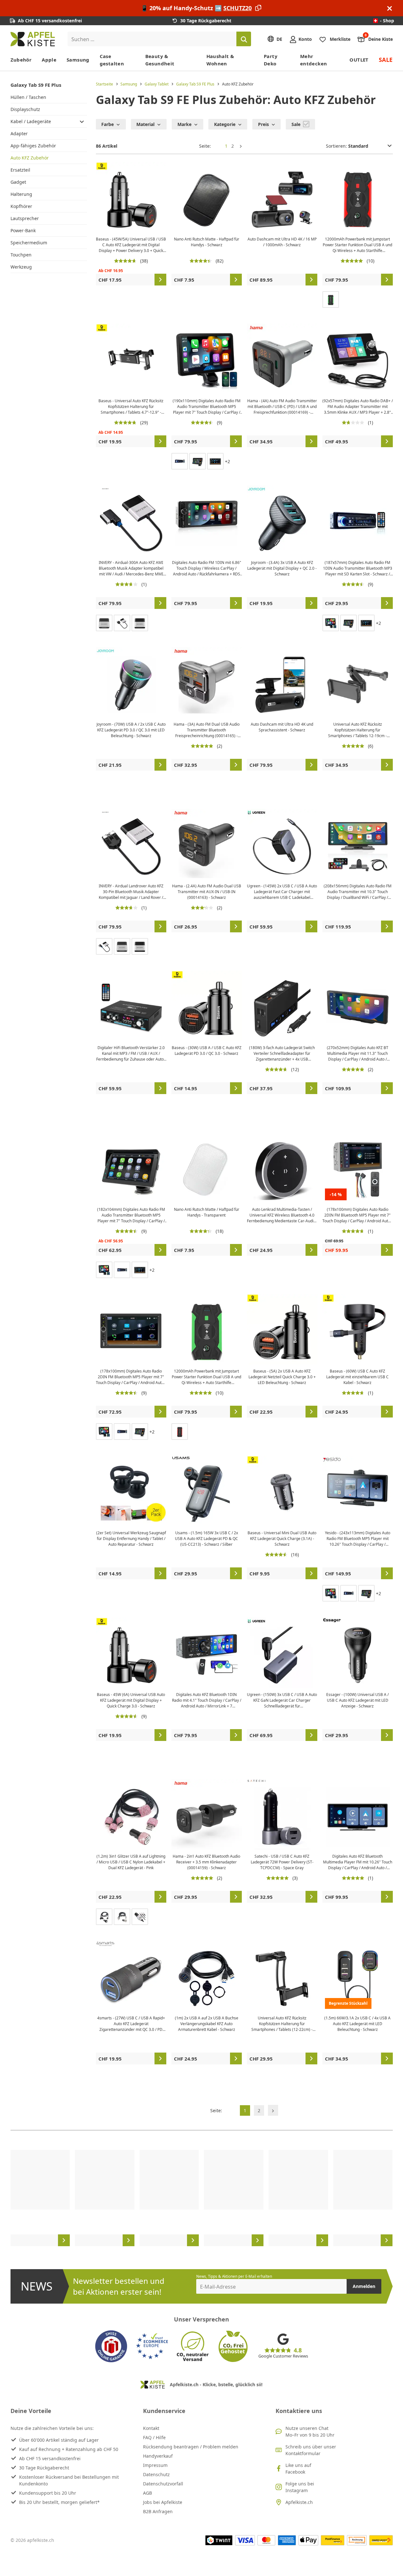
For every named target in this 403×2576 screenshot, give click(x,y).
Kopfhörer (21, 206)
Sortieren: (337, 146)
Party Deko (271, 60)
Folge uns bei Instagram (300, 2487)
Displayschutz (25, 109)
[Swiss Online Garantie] (111, 2346)
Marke (184, 124)
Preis (263, 124)
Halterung (21, 194)
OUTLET (359, 60)
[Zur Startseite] (33, 39)
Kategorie (225, 124)
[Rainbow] (140, 1917)
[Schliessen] (390, 8)
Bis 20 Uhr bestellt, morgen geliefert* (59, 2502)
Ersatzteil (20, 170)
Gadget (18, 182)
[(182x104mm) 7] (198, 461)
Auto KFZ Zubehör (30, 158)
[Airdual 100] (140, 623)
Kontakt (151, 2428)
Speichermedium (29, 243)
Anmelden (364, 2286)
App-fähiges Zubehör (33, 146)
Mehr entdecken (313, 60)
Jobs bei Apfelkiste (163, 2502)
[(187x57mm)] (180, 461)
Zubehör (21, 60)
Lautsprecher (25, 218)
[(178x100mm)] (215, 461)
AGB (148, 2493)
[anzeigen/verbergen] (82, 121)
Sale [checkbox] (297, 124)
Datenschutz (156, 2474)
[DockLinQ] (104, 623)
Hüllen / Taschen (28, 97)
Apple (49, 60)
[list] (202, 2198)
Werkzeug (21, 267)
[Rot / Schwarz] (180, 1432)
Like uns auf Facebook (298, 2469)
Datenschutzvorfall (163, 2484)
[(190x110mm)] (331, 623)
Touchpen (21, 255)
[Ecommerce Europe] (152, 2346)
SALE (386, 60)
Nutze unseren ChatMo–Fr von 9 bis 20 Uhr (310, 2432)
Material (145, 124)
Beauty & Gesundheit (160, 60)
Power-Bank (23, 230)
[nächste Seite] (241, 146)
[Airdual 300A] (104, 946)
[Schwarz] (104, 1917)
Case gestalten (112, 60)
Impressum (155, 2465)
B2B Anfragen (158, 2511)
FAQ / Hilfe (154, 2437)
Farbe (108, 124)
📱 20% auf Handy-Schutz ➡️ (196, 8)
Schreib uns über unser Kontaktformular (311, 2450)
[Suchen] (244, 39)
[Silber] (122, 623)
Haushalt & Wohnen (220, 60)
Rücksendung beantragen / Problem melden (191, 2447)
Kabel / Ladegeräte (31, 121)
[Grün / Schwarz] (331, 300)
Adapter (19, 133)
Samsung (78, 60)
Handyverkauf (158, 2456)
